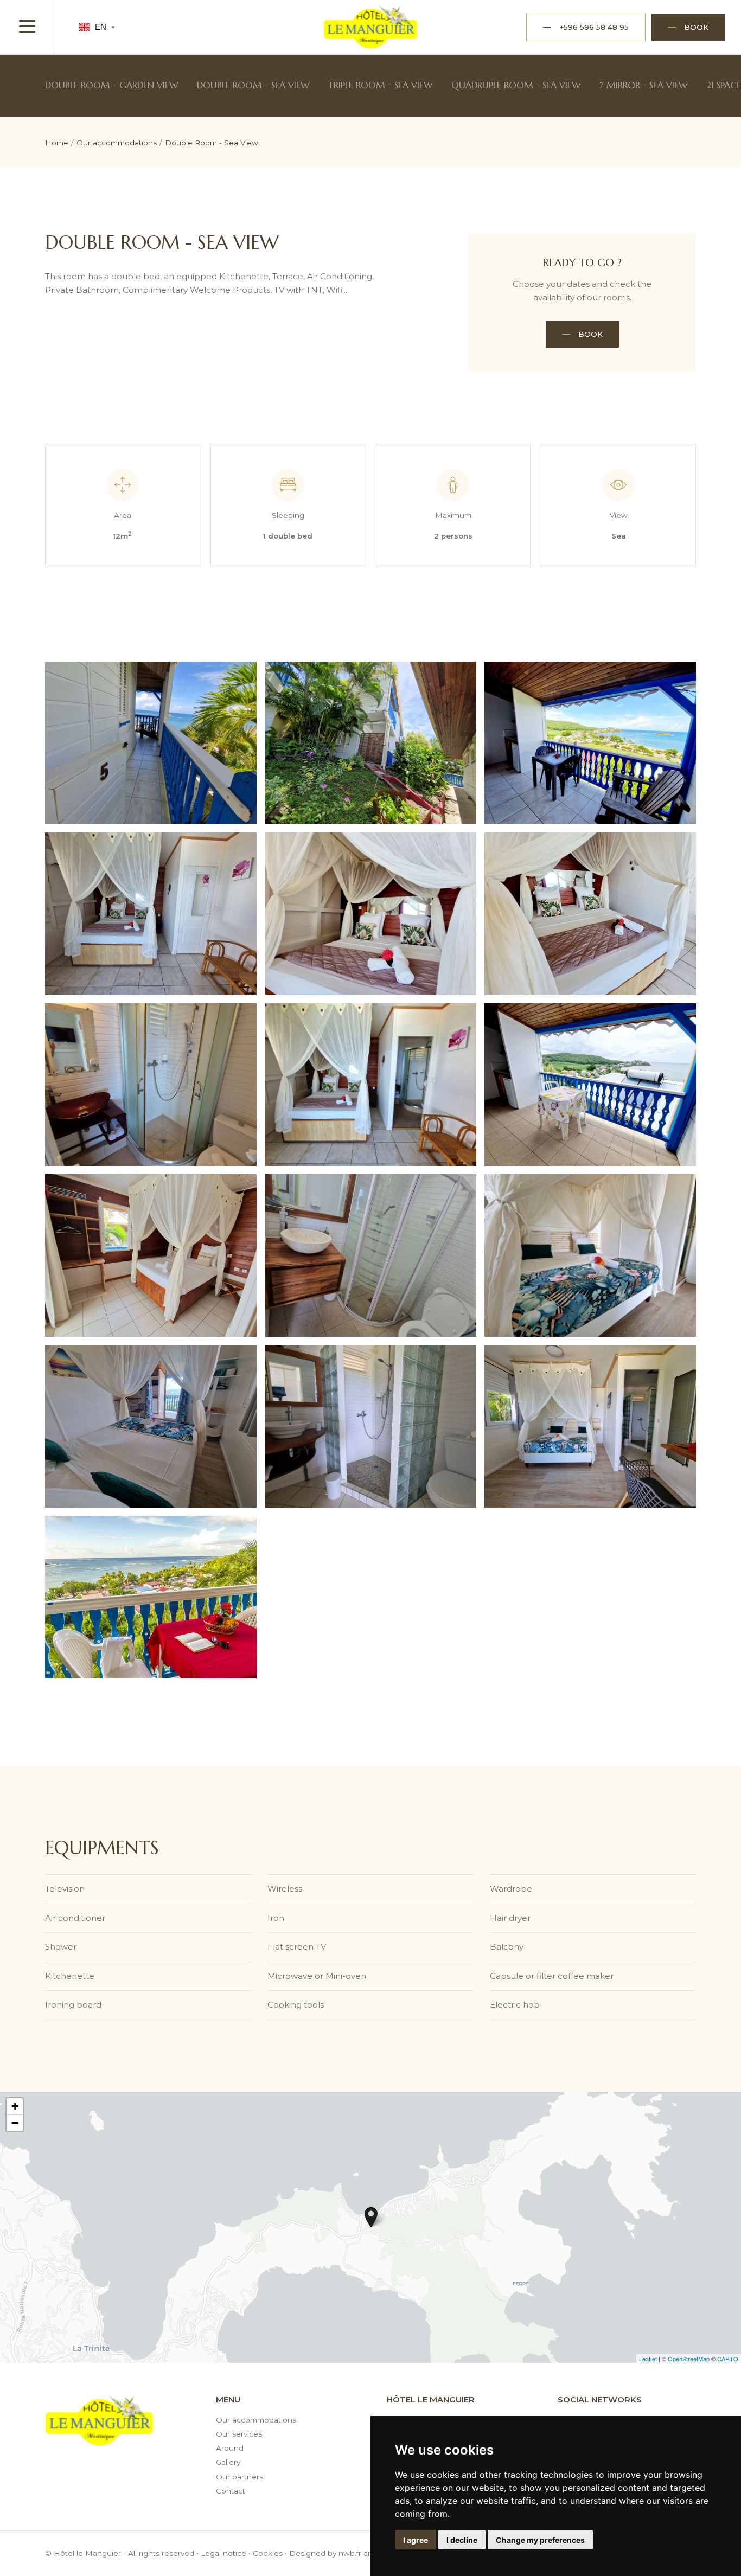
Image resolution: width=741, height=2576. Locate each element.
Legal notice (223, 2553)
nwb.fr (350, 2553)
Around (230, 2448)
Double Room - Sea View (253, 85)
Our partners (239, 2477)
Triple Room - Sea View (381, 85)
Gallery (228, 2462)
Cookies (268, 2553)
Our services (239, 2434)
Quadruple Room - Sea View (516, 85)
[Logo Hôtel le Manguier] (371, 27)
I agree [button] (416, 2540)
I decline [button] (462, 2540)
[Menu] (27, 27)
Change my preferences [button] (540, 2540)
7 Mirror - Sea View (644, 85)
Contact (231, 2491)
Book (590, 334)
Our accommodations (256, 2420)
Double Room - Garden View (112, 85)
